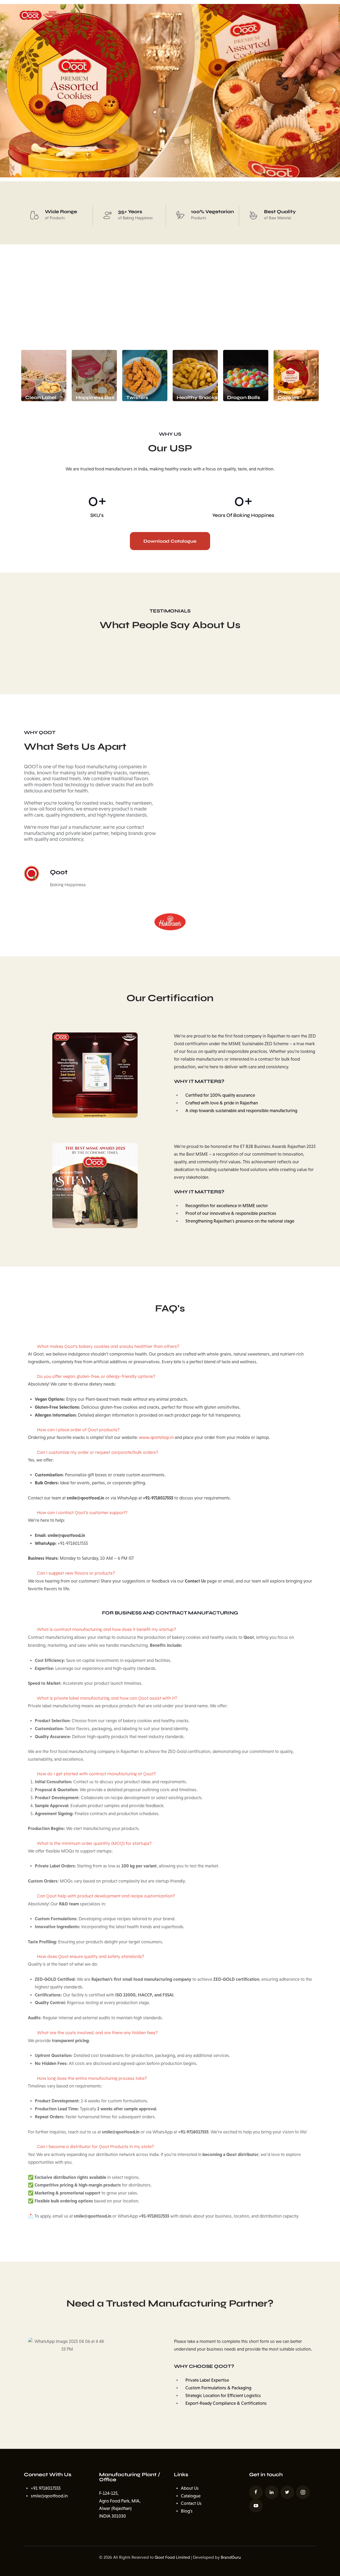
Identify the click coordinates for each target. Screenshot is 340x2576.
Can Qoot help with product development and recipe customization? (106, 1896)
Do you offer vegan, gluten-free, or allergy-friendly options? (96, 1376)
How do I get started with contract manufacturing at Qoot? (96, 1774)
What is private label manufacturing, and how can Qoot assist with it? (107, 1698)
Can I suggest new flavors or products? (76, 1573)
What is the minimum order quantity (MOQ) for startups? (94, 1843)
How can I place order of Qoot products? (78, 1430)
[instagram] (303, 2492)
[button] (6, 91)
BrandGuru (231, 2557)
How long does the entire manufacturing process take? (92, 2078)
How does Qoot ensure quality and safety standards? (91, 1956)
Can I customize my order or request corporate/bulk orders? (98, 1452)
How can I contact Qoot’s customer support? (82, 1513)
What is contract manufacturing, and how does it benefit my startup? (107, 1629)
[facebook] (256, 2492)
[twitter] (287, 2492)
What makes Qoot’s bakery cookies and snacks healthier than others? (108, 1346)
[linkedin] (272, 2492)
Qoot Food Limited (172, 2557)
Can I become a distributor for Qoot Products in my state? (95, 2147)
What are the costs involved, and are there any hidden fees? (97, 2033)
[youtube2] (256, 2506)
